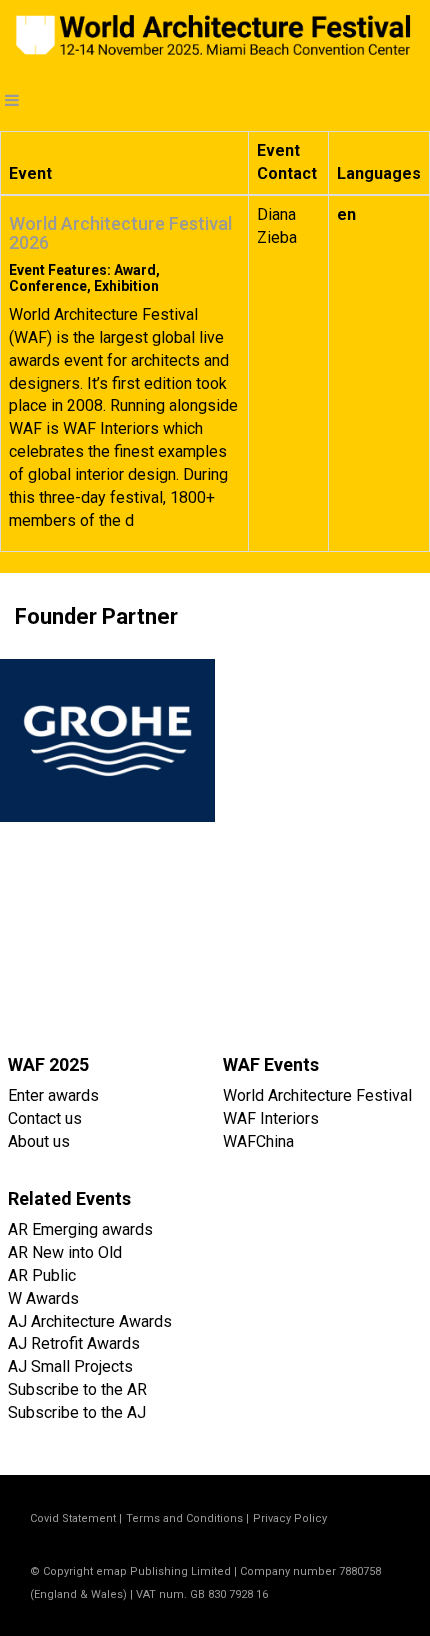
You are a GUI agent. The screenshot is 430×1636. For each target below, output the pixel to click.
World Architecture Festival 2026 (120, 233)
